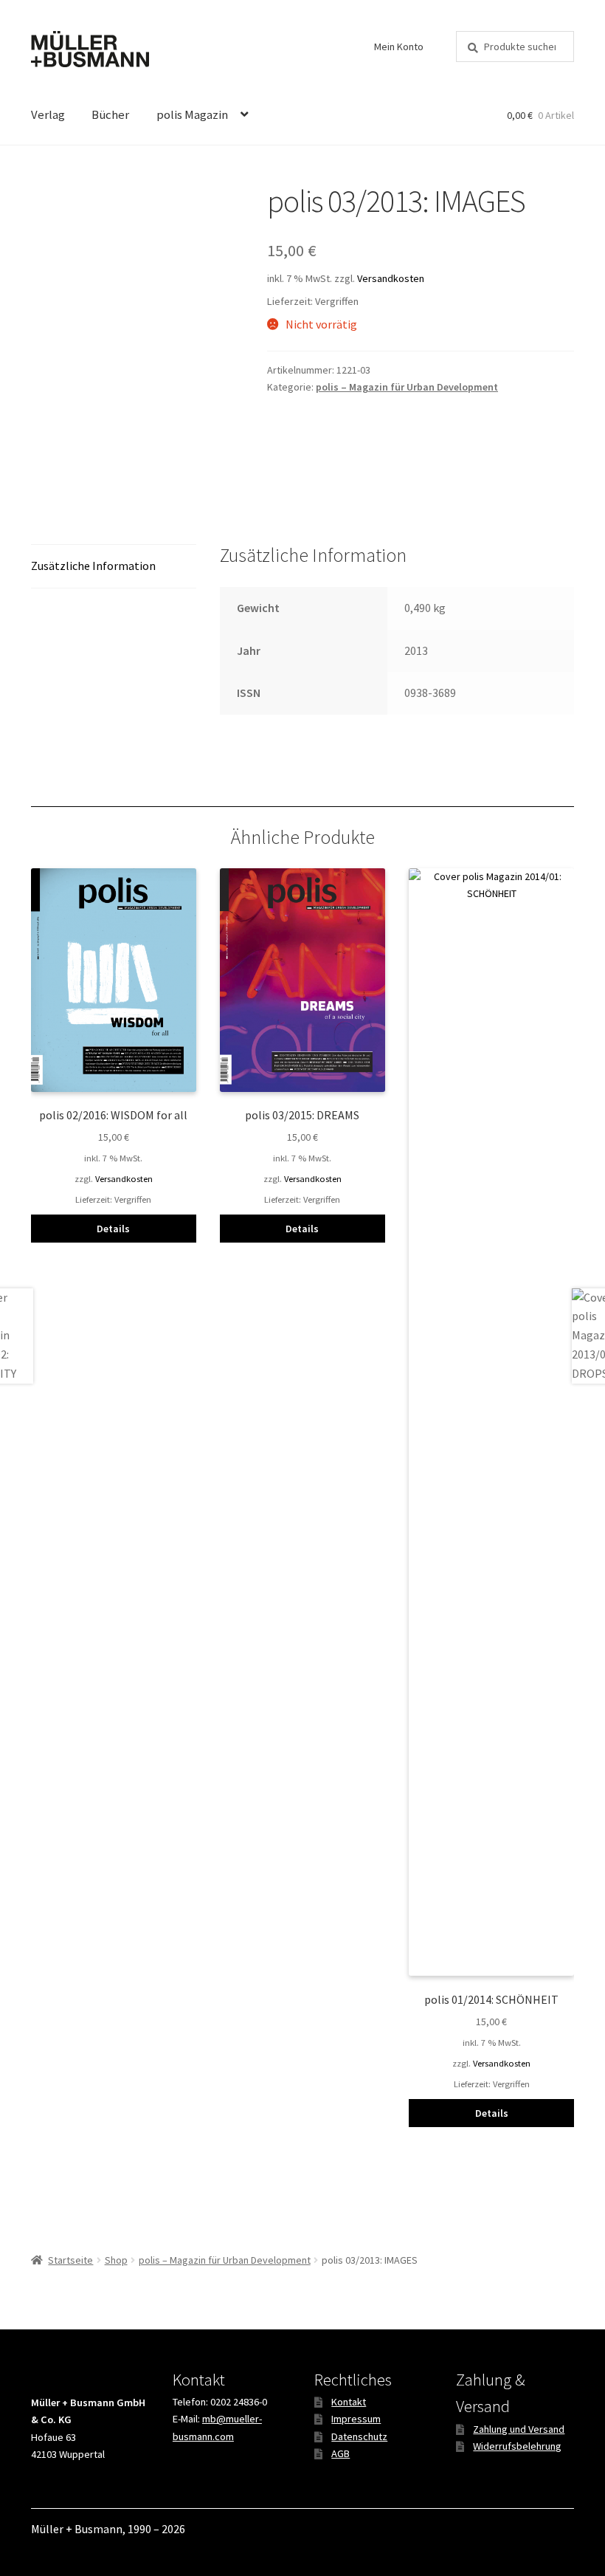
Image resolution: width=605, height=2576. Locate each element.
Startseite (70, 2260)
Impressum (356, 2419)
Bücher (110, 114)
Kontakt (349, 2402)
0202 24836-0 (239, 2402)
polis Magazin (192, 114)
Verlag (48, 114)
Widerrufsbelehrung (517, 2446)
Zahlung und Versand (519, 2429)
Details (113, 1229)
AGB (340, 2453)
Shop (116, 2260)
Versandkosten (391, 278)
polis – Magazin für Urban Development (407, 387)
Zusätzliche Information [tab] (93, 566)
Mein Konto (399, 47)
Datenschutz (359, 2436)
